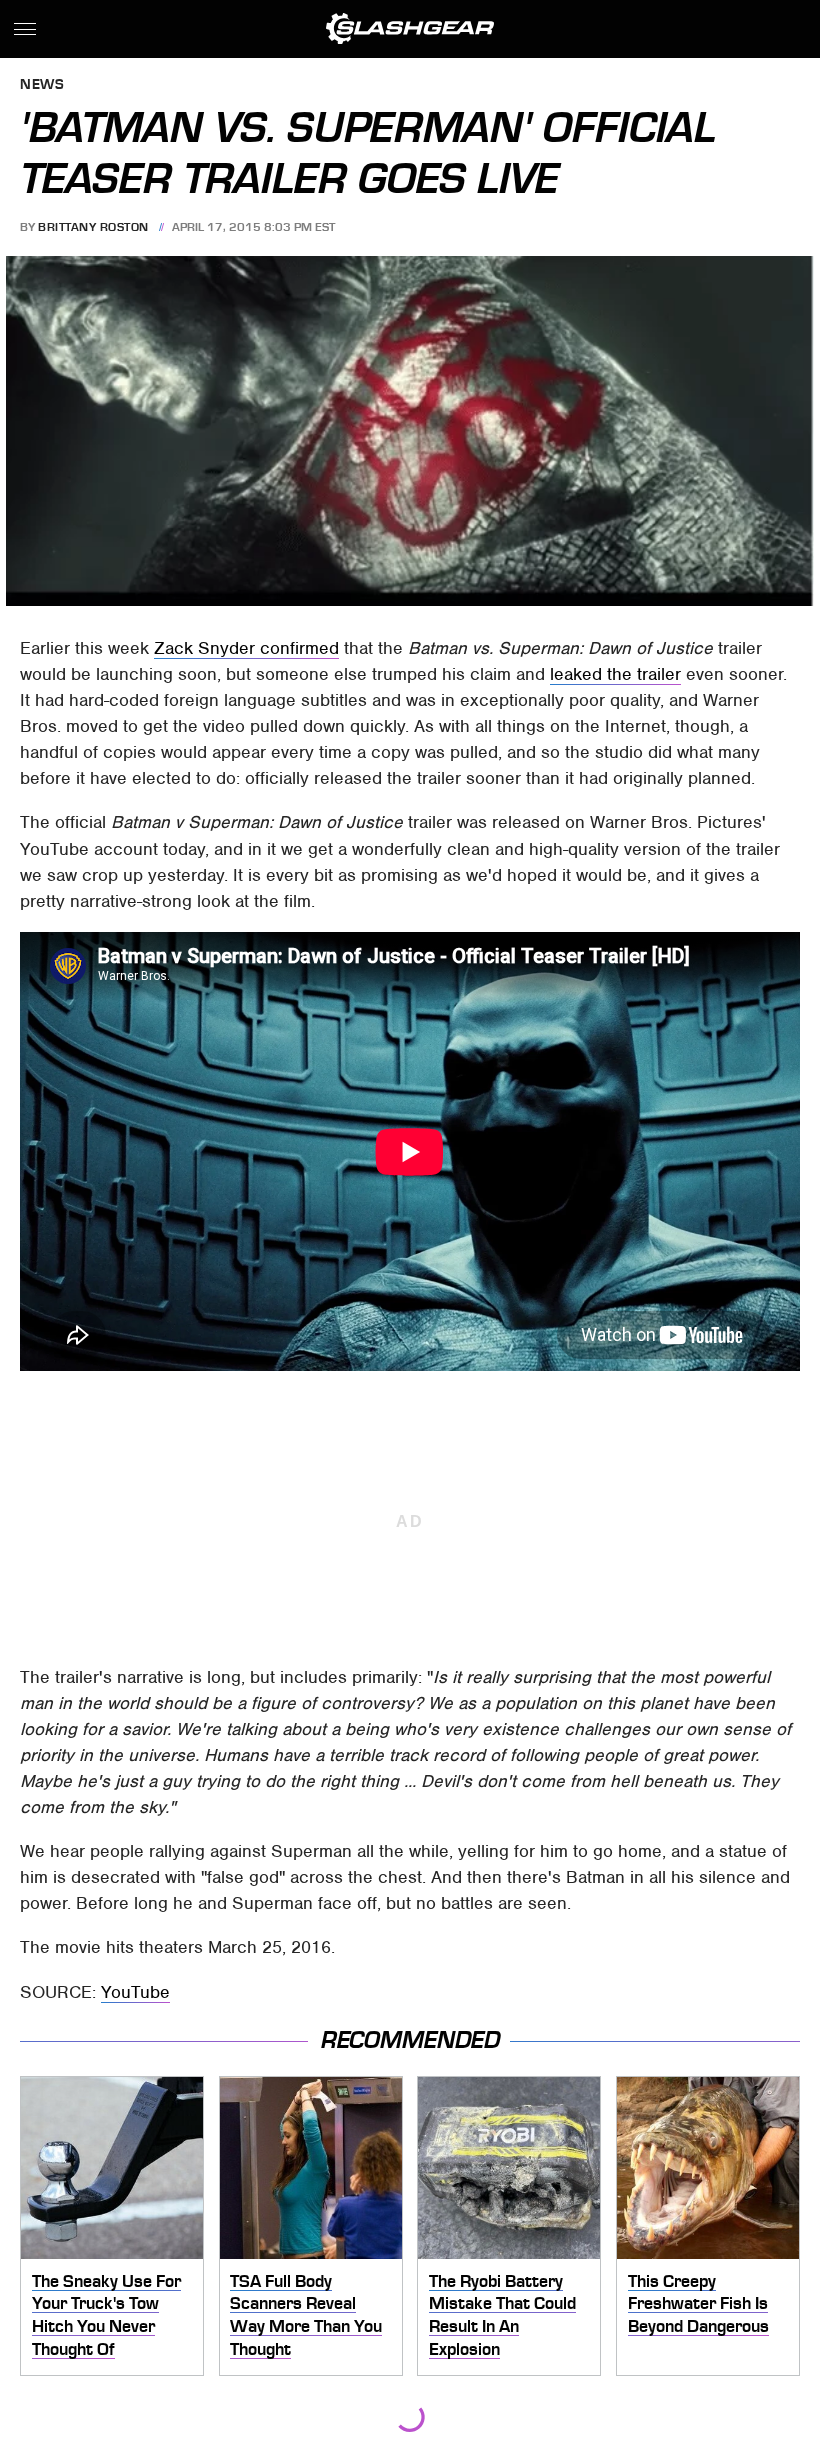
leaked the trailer (615, 674)
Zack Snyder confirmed (246, 648)
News (42, 85)
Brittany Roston (93, 227)
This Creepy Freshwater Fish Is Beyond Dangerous (698, 2303)
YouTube (135, 1992)
